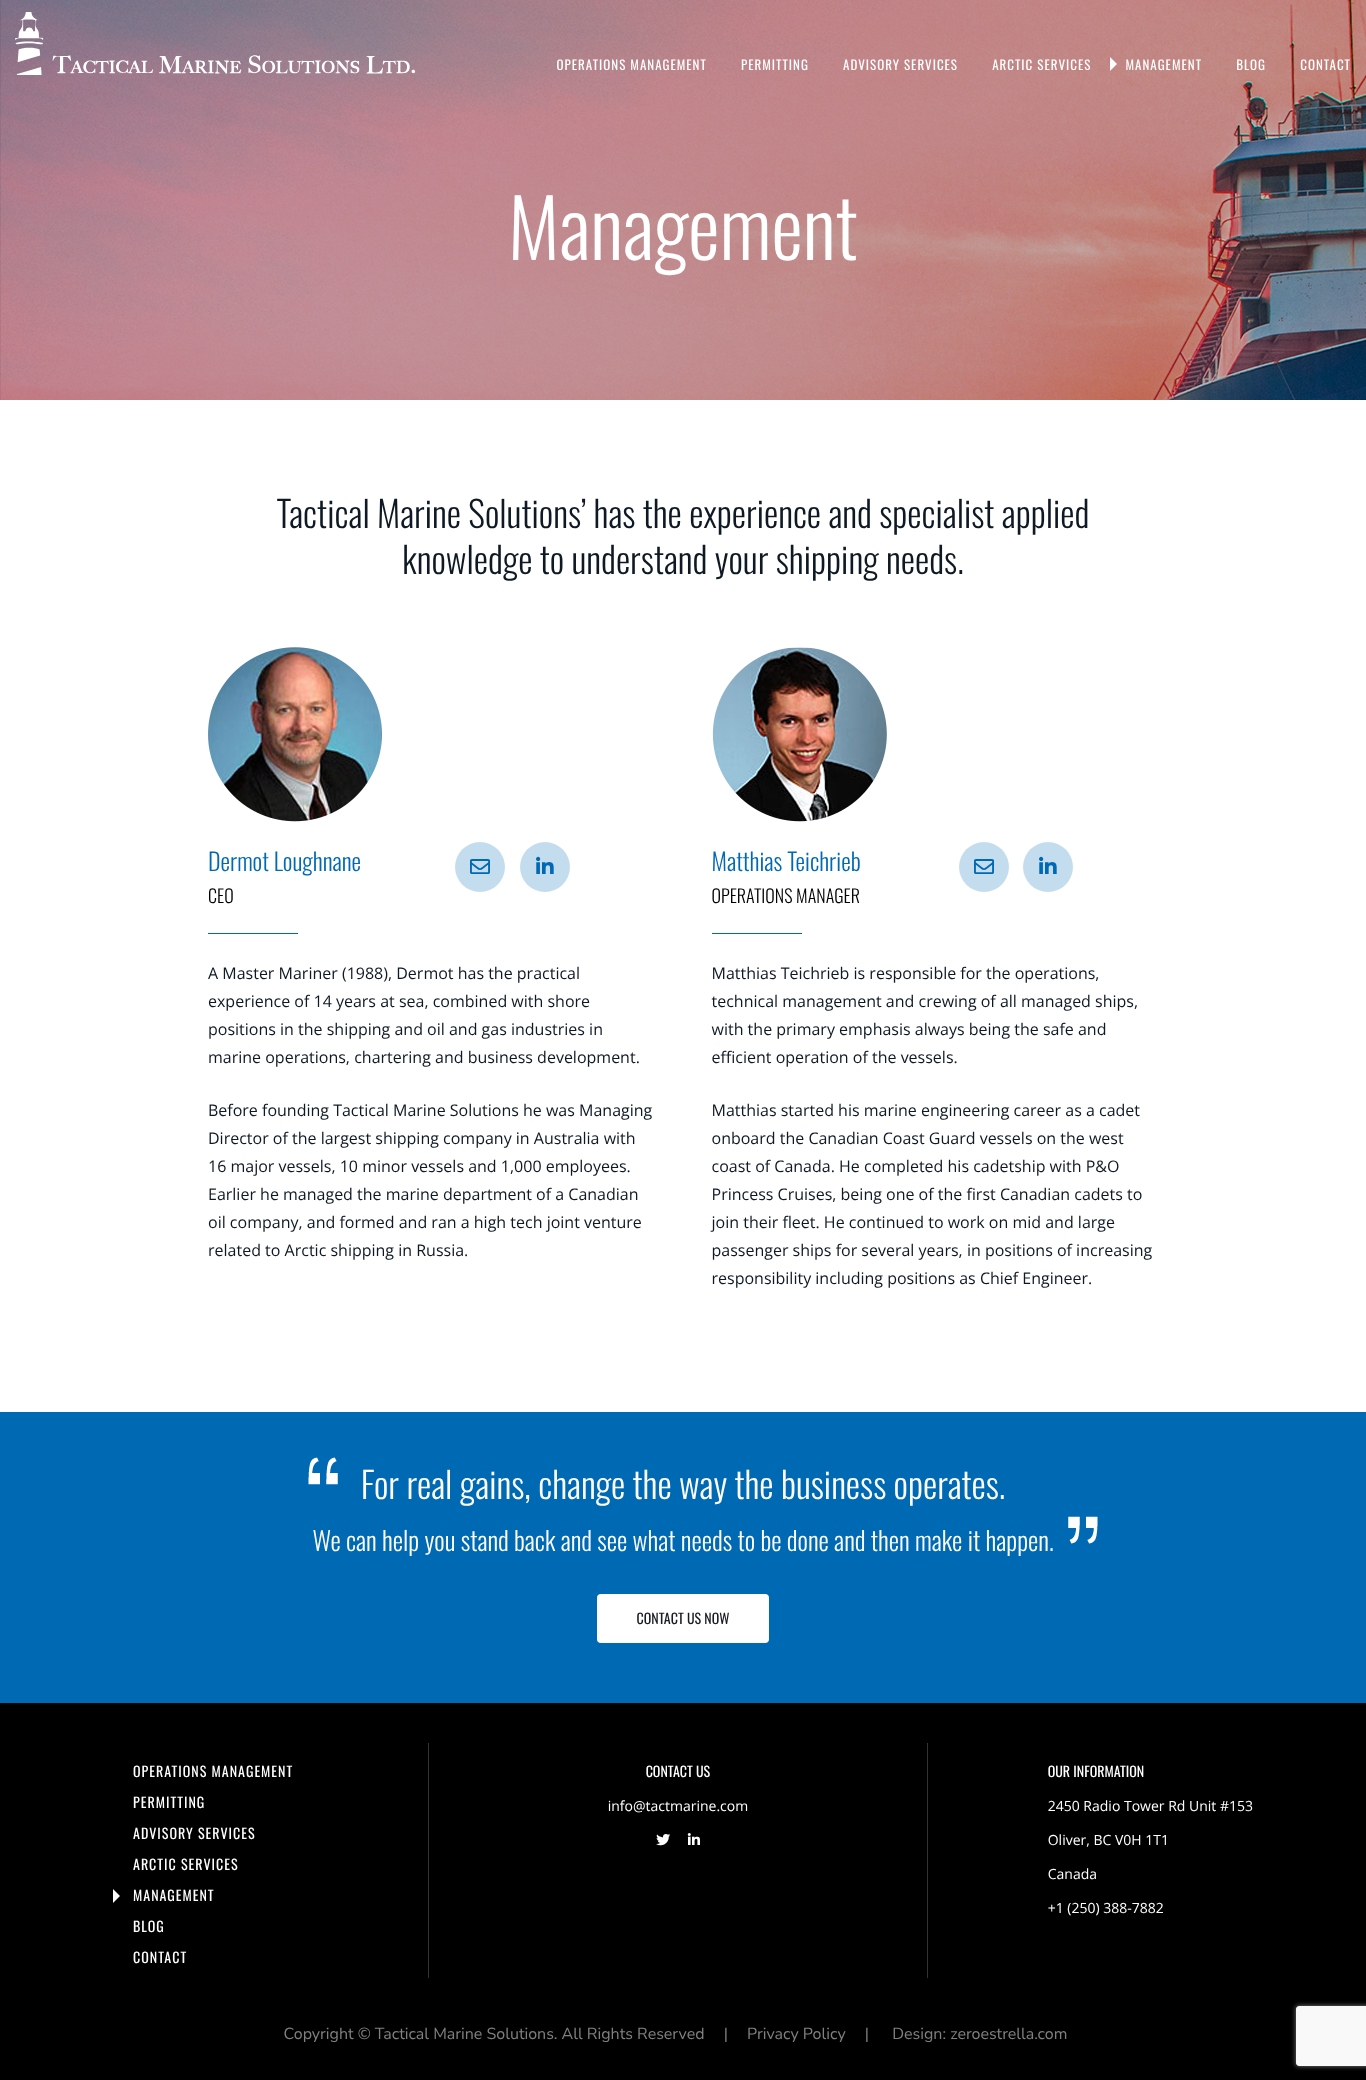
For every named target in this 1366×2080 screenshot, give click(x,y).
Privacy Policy (796, 2034)
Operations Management (632, 64)
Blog (1251, 64)
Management (1163, 64)
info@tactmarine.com (678, 1806)
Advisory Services (900, 64)
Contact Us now (683, 1618)
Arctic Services (1041, 64)
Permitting (775, 64)
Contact (1325, 64)
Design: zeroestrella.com (979, 2034)
